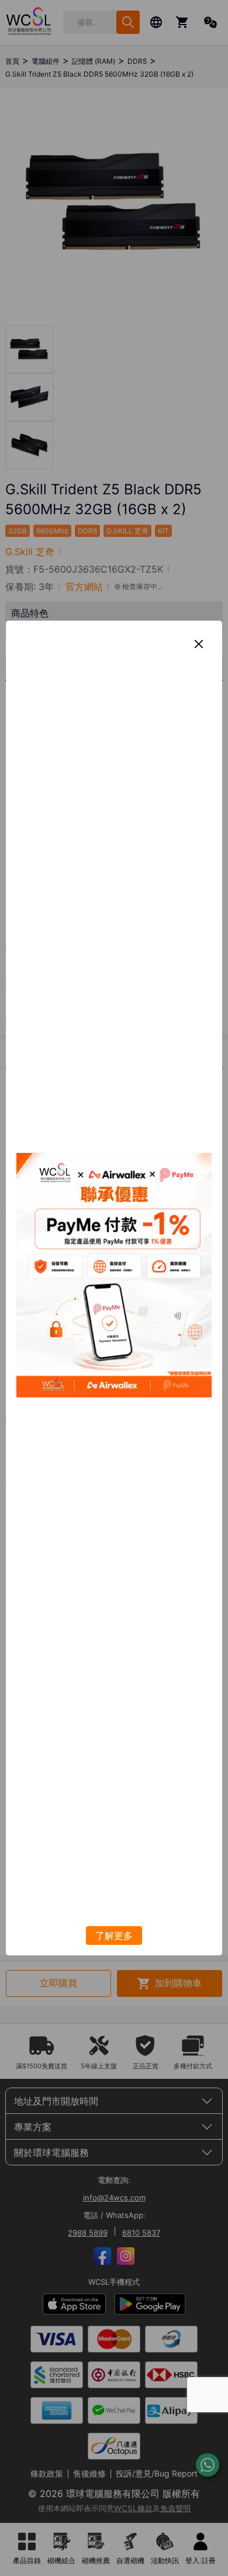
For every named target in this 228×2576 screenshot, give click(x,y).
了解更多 (114, 1936)
